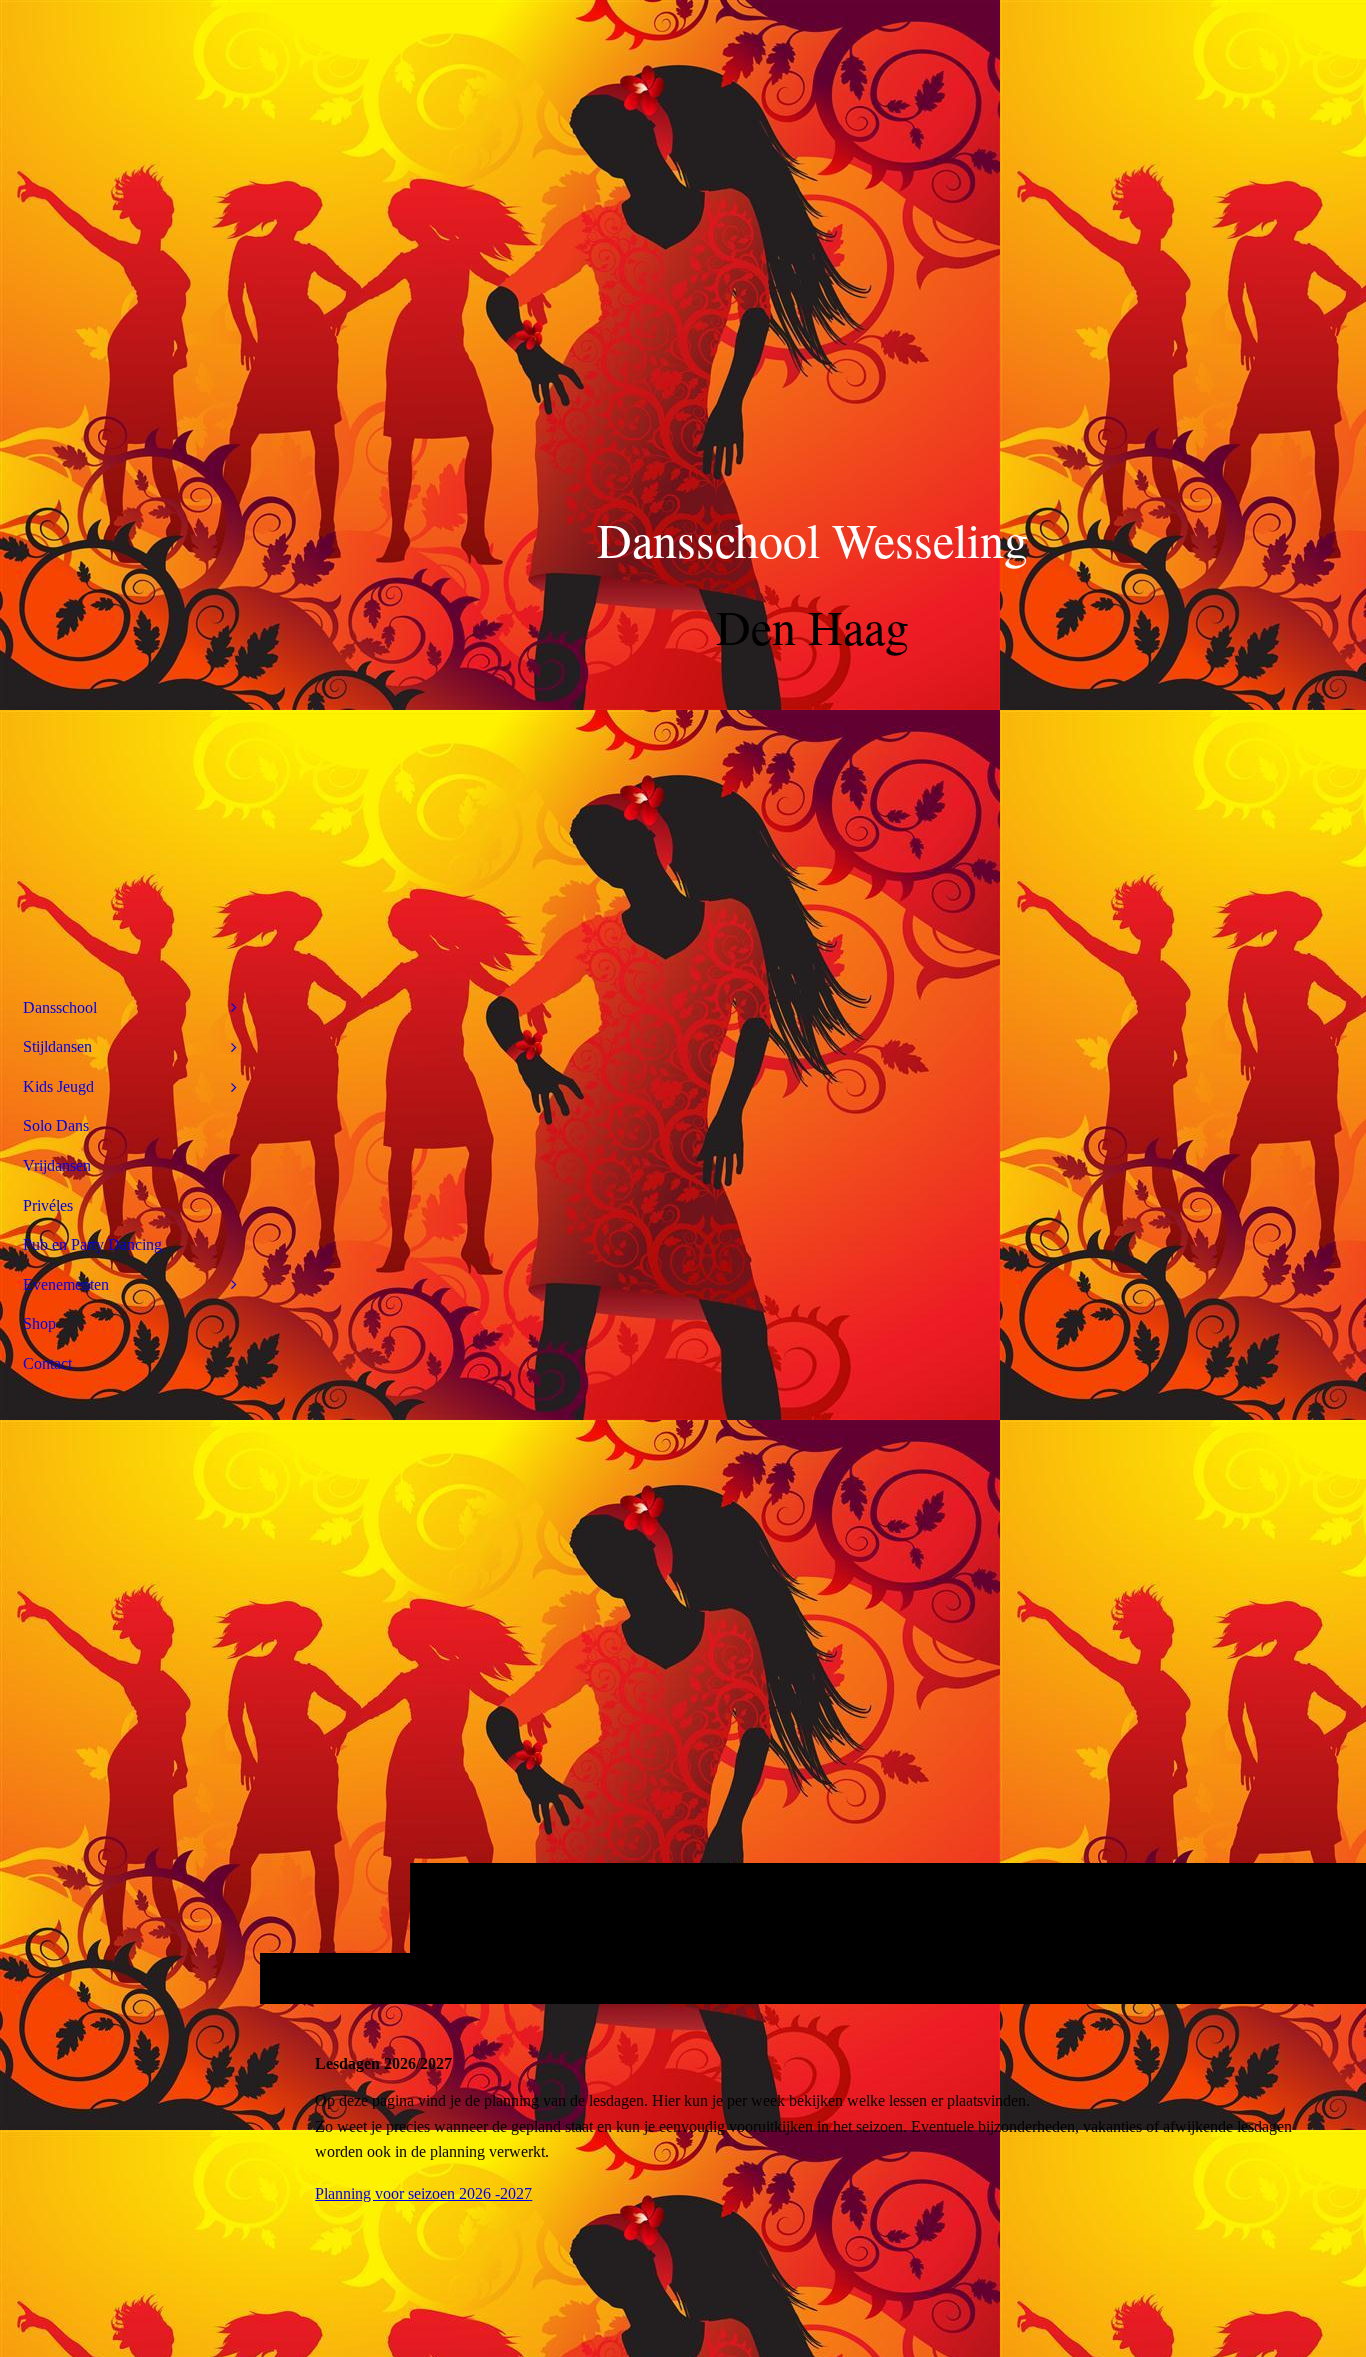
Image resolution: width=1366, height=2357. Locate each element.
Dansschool (60, 1007)
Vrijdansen (57, 1165)
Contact (47, 1363)
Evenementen (66, 1284)
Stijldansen (57, 1046)
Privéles (48, 1205)
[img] (813, 1001)
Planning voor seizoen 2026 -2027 (423, 2193)
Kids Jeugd (58, 1086)
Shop (39, 1323)
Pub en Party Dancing (92, 1244)
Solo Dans (56, 1125)
